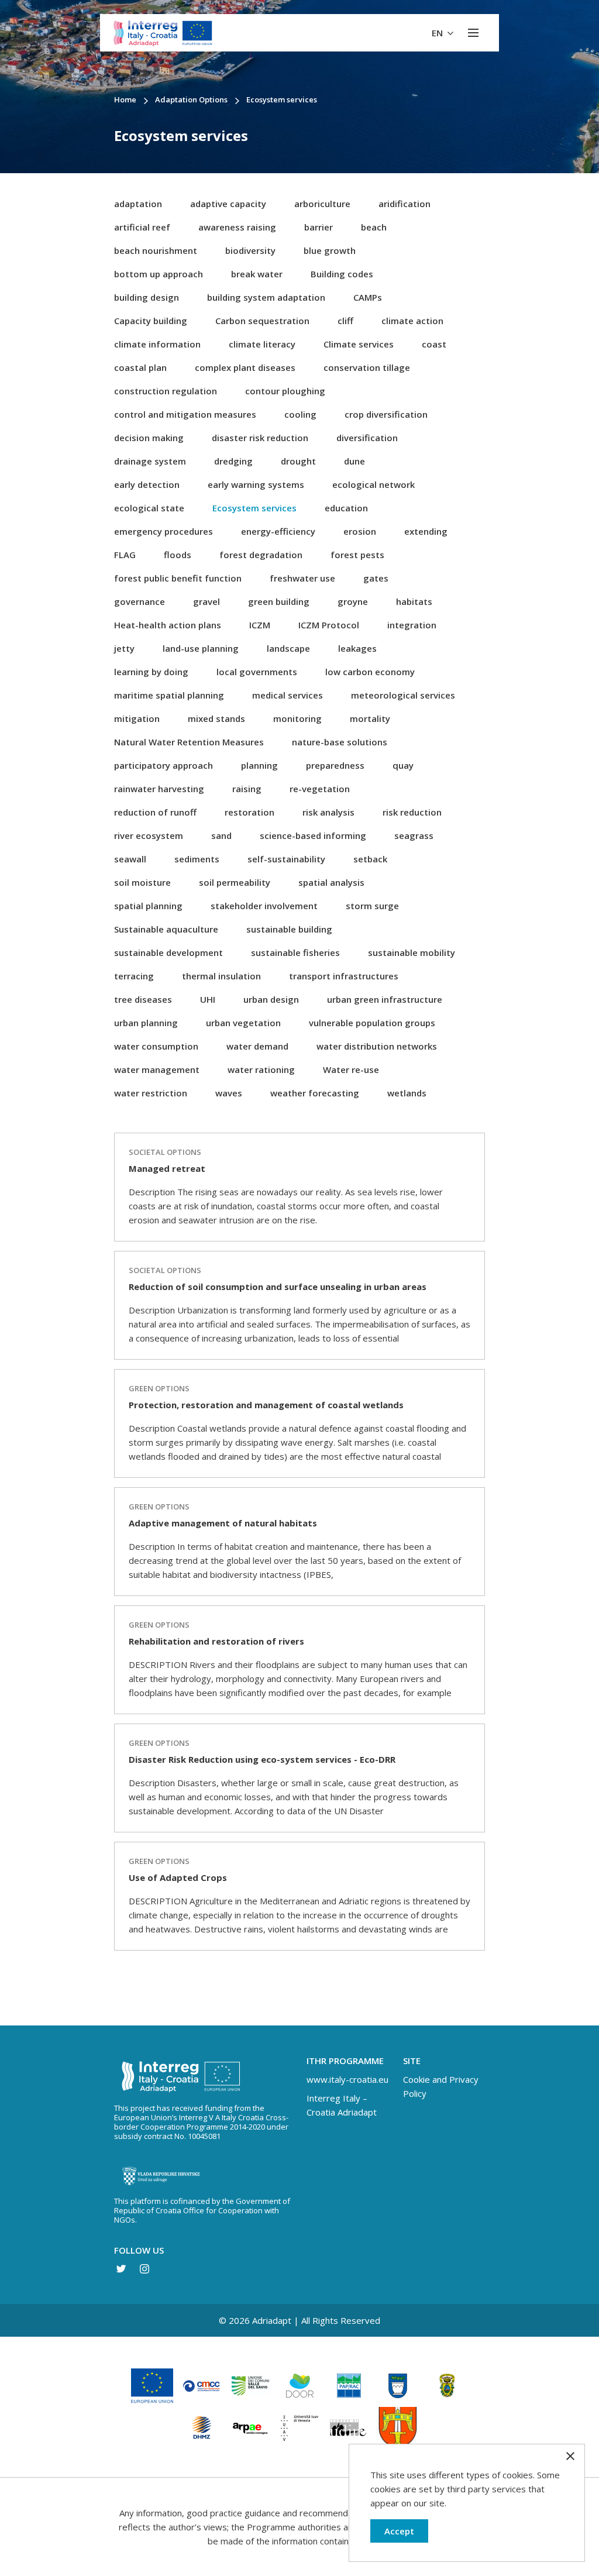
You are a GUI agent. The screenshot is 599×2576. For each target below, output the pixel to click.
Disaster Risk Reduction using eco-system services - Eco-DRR (262, 1759)
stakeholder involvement (264, 906)
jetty (124, 648)
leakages (357, 648)
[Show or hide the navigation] (473, 33)
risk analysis (328, 812)
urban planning (146, 1023)
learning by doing (151, 672)
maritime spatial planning (169, 695)
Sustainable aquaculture (166, 929)
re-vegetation (320, 789)
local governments (257, 672)
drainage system (150, 461)
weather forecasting (315, 1093)
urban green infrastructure (385, 999)
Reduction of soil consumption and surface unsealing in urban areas (278, 1287)
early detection (147, 484)
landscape (288, 648)
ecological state (149, 508)
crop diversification (386, 414)
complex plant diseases (245, 367)
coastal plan (140, 367)
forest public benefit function (178, 578)
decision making (149, 438)
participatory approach (163, 765)
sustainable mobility (412, 952)
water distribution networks (377, 1046)
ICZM (260, 625)
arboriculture (322, 204)
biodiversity (250, 250)
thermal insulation (221, 976)
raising (247, 789)
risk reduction (412, 812)
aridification (405, 204)
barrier (319, 227)
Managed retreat (167, 1168)
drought (298, 461)
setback (370, 859)
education (346, 508)
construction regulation (166, 391)
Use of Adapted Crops (178, 1877)
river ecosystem (149, 835)
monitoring (297, 718)
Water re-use (351, 1069)
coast (434, 344)
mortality (370, 718)
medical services (288, 695)
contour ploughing (285, 391)
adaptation (138, 204)
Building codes (342, 274)
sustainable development (168, 952)
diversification (367, 438)
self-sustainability (286, 859)
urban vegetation (243, 1023)
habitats (414, 601)
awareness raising (237, 227)
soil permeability (235, 882)
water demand (257, 1046)
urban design (271, 999)
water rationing (261, 1069)
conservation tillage (367, 367)
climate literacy (262, 344)
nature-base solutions (340, 742)
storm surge (372, 906)
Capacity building (151, 321)
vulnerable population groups (372, 1023)
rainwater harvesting (159, 789)
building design (147, 297)
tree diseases (143, 999)
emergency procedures (163, 531)
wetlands (407, 1093)
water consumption (156, 1046)
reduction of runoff (155, 812)
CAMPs (368, 297)
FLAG (125, 555)
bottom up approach (159, 274)
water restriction (151, 1093)
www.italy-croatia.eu (347, 2079)
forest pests (357, 555)
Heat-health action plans (168, 625)
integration (412, 625)
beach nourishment (156, 250)
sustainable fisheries (295, 952)
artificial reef (142, 227)
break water (257, 274)
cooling (300, 414)
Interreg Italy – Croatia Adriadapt (342, 2105)
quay (403, 765)
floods (178, 555)
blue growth (330, 250)
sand (221, 835)
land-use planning (201, 648)
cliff (345, 321)
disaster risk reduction (260, 438)
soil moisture (142, 882)
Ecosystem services (254, 508)
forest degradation (261, 555)
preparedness (335, 765)
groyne (353, 601)
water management (157, 1069)
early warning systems (256, 484)
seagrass (414, 835)
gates (376, 578)
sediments (197, 859)
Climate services (359, 344)
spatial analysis (331, 882)
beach (374, 227)
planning (259, 765)
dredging (233, 461)
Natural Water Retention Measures (189, 742)
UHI (208, 999)
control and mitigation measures (185, 414)
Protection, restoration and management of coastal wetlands (266, 1405)
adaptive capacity (228, 204)
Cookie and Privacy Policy (441, 2086)
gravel (206, 601)
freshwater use (302, 578)
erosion (360, 531)
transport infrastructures (344, 976)
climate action (412, 321)
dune (354, 461)
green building (279, 601)
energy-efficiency (278, 531)
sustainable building (289, 929)
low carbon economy (370, 672)
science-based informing (313, 835)
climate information (157, 344)
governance (140, 601)
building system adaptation (266, 297)
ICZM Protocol (329, 625)
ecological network (373, 484)
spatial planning (148, 906)
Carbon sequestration (262, 321)
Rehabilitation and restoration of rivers (216, 1641)
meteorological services (403, 695)
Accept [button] (399, 2531)
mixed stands (216, 718)
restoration (249, 812)
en (438, 33)
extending (426, 531)
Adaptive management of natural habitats (223, 1523)
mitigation (137, 718)
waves (229, 1093)
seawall (130, 859)
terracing (134, 976)
